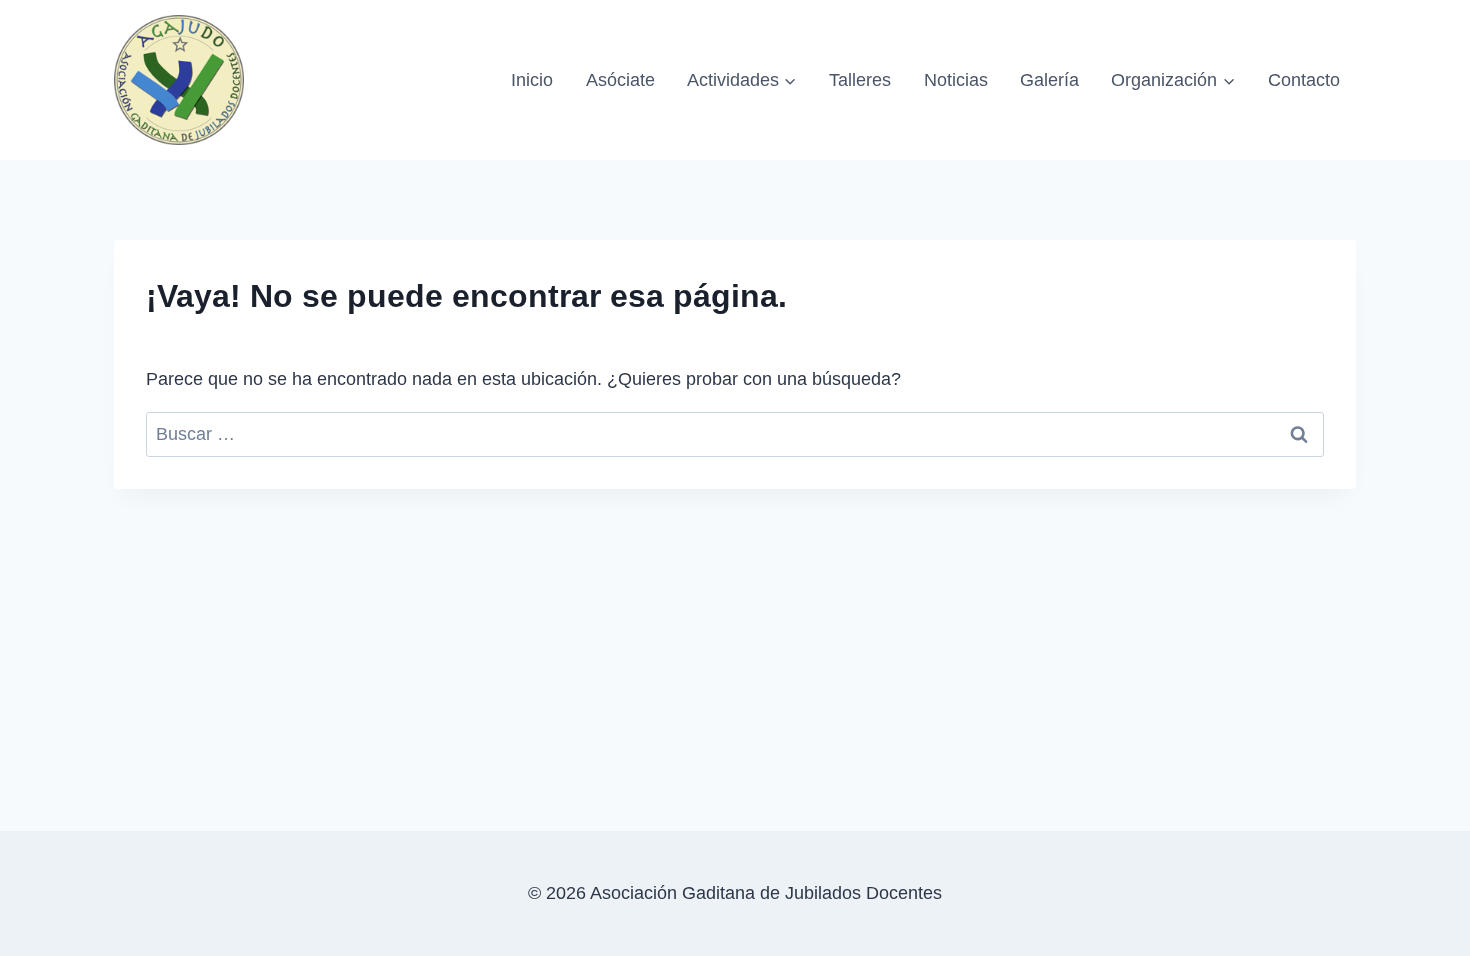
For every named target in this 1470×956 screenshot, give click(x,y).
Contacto (1304, 80)
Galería (1049, 80)
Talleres (860, 80)
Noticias (956, 80)
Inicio (532, 80)
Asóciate (620, 80)
